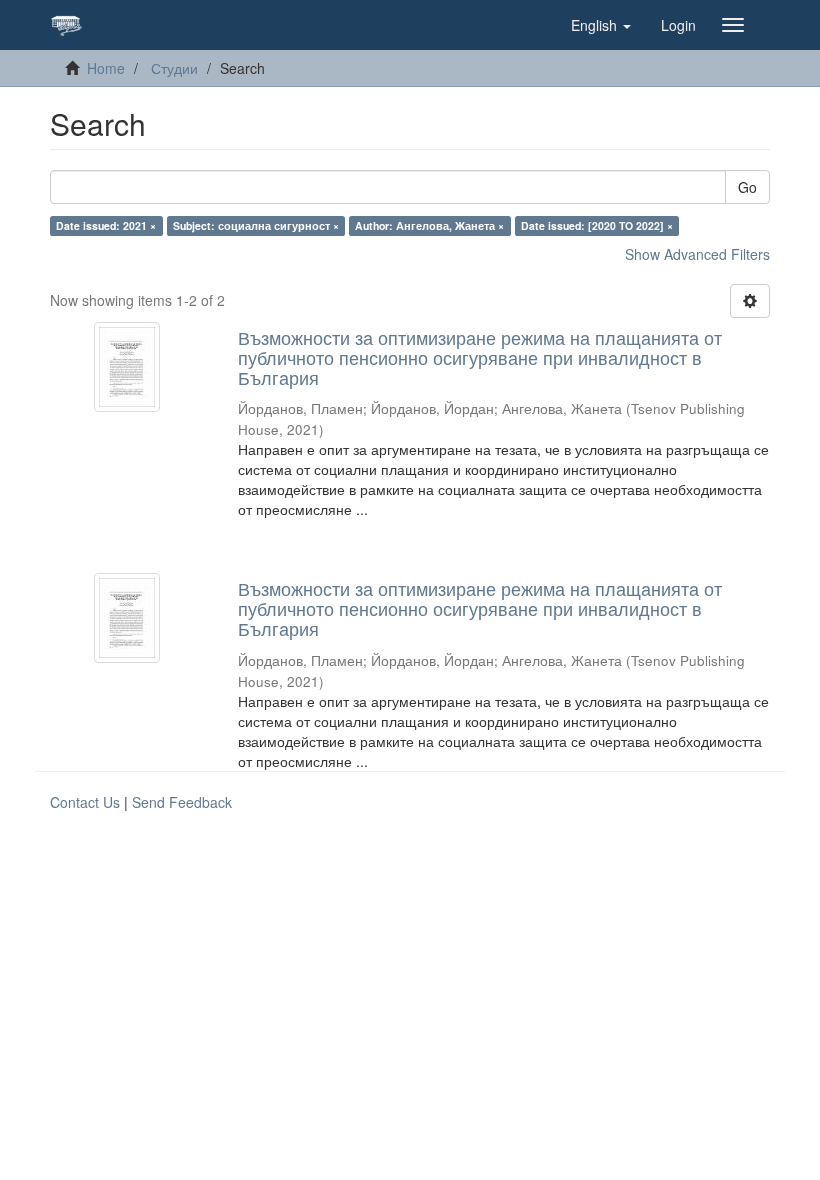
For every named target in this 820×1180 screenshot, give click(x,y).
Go (747, 187)
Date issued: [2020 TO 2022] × (597, 225)
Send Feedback (182, 802)
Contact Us (85, 802)
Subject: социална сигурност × (256, 225)
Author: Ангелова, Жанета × (429, 225)
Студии (174, 68)
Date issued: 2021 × (106, 225)
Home (106, 68)
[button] (601, 25)
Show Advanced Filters (697, 254)
